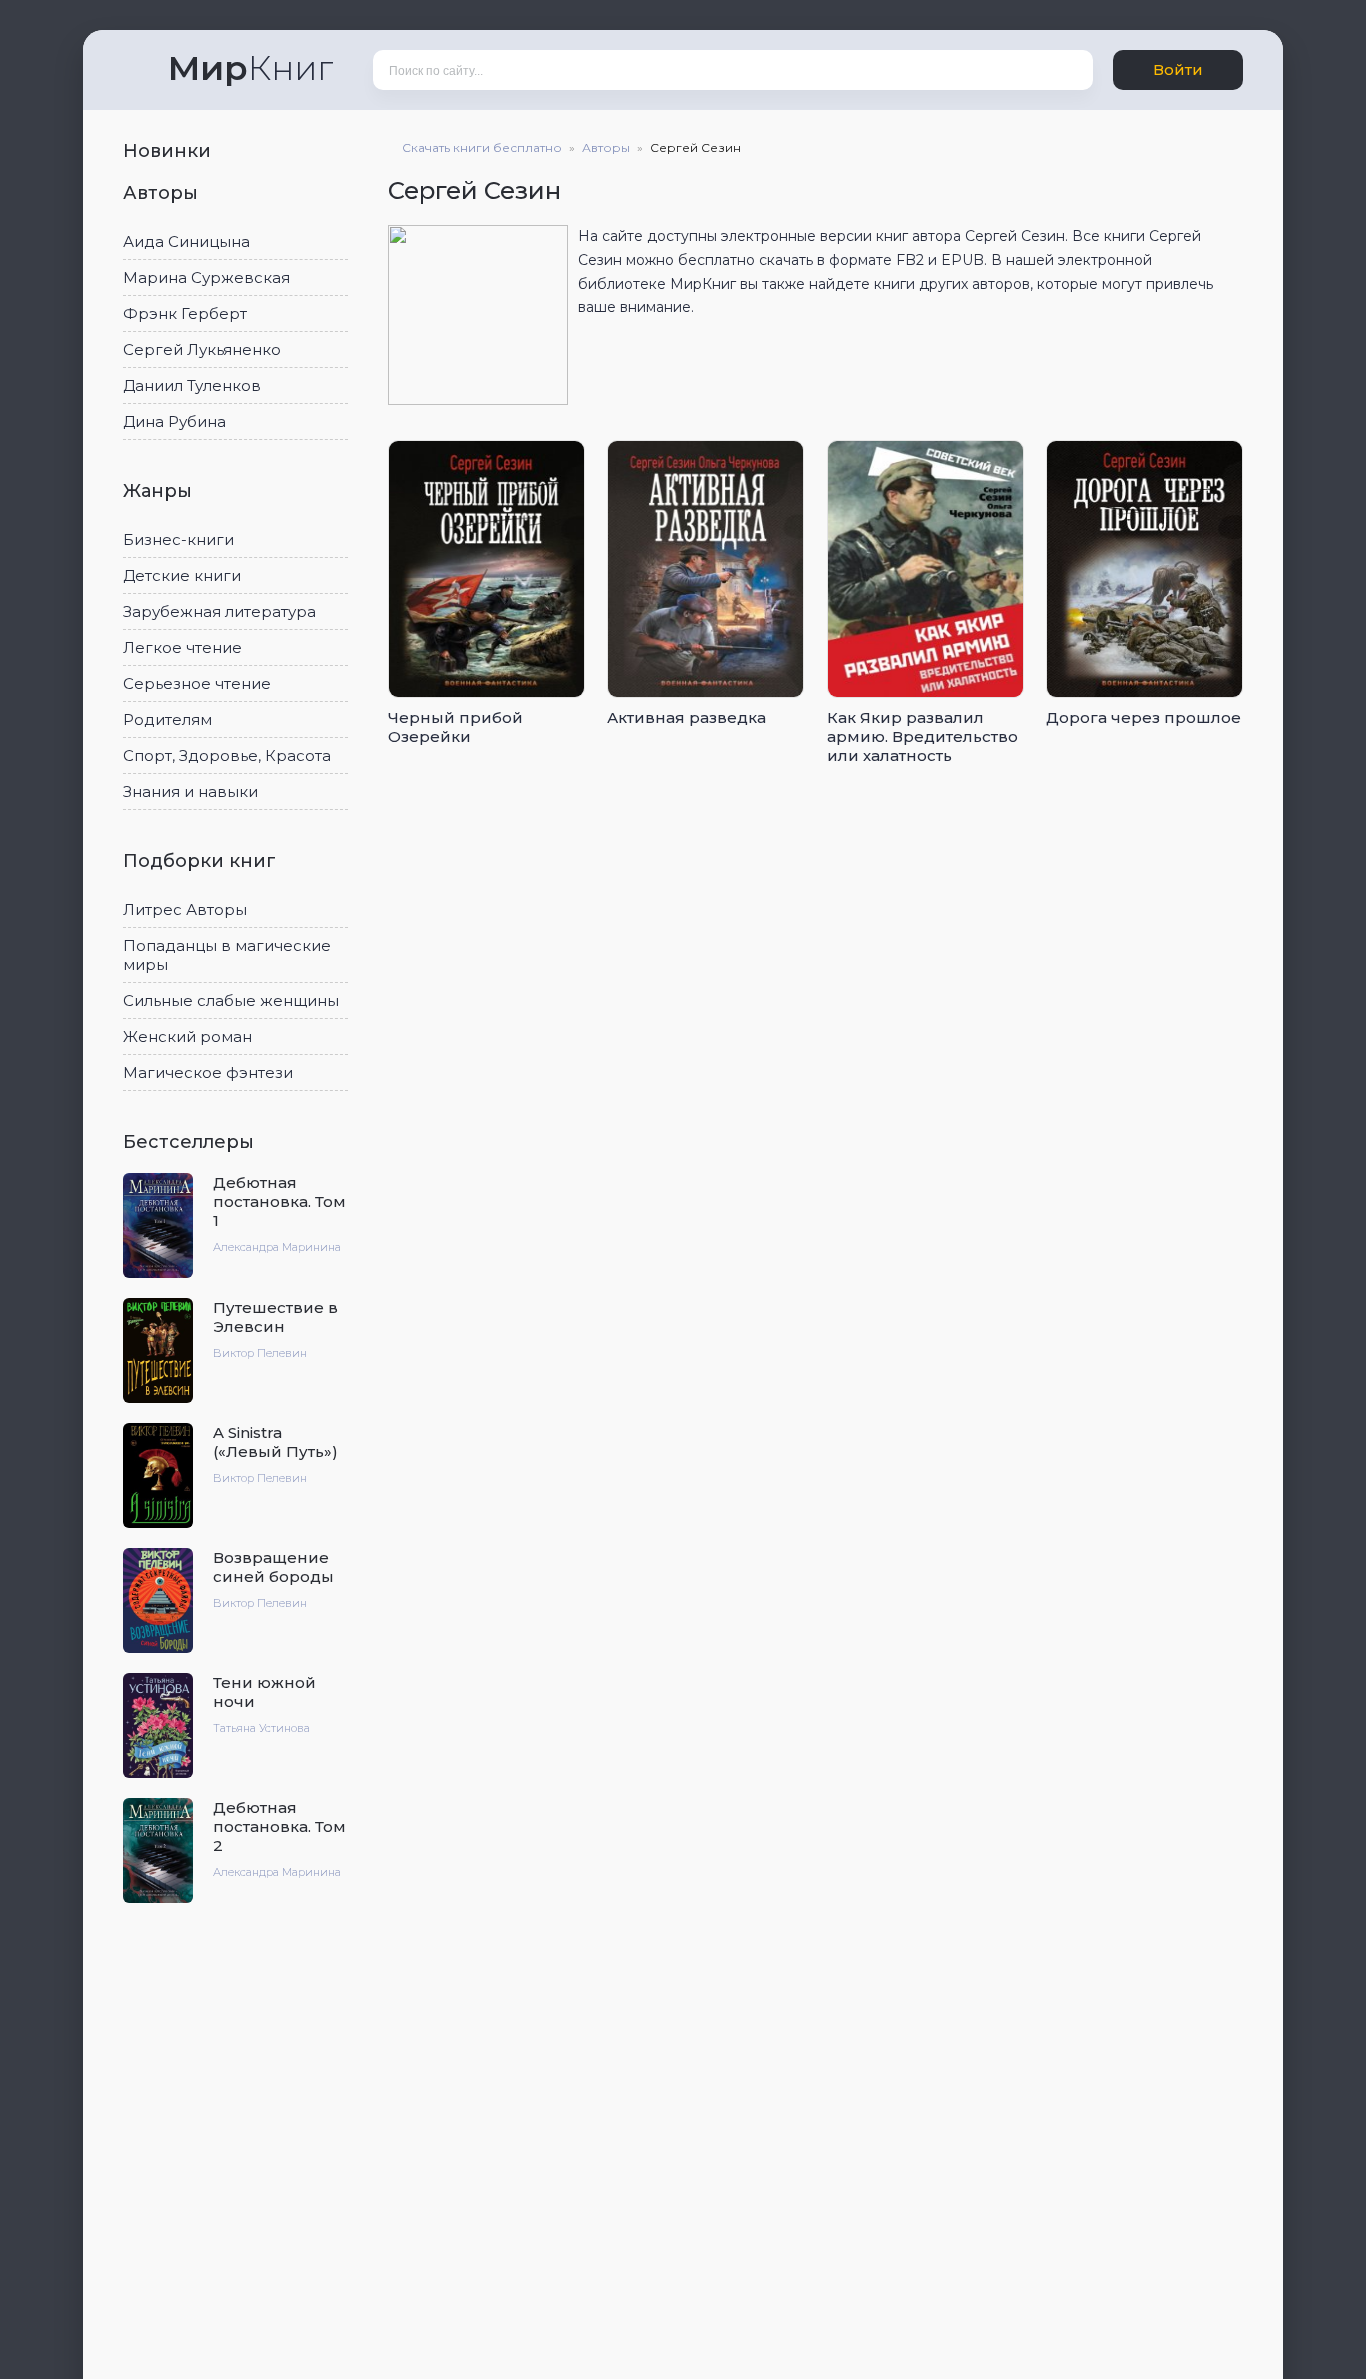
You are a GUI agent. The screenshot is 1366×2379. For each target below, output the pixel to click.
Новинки (169, 151)
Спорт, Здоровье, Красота (227, 755)
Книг (250, 68)
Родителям (167, 719)
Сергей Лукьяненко (202, 349)
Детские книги (182, 575)
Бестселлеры (191, 1142)
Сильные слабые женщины (231, 1000)
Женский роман (187, 1036)
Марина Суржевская (206, 277)
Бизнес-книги (178, 539)
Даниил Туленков (192, 385)
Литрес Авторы (185, 909)
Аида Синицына (186, 241)
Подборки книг (202, 861)
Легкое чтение (182, 647)
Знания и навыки (190, 791)
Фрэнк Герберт (185, 313)
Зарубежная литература (219, 611)
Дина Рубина (174, 421)
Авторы (163, 193)
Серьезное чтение (197, 683)
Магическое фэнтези (208, 1072)
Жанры (160, 491)
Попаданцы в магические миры (227, 955)
